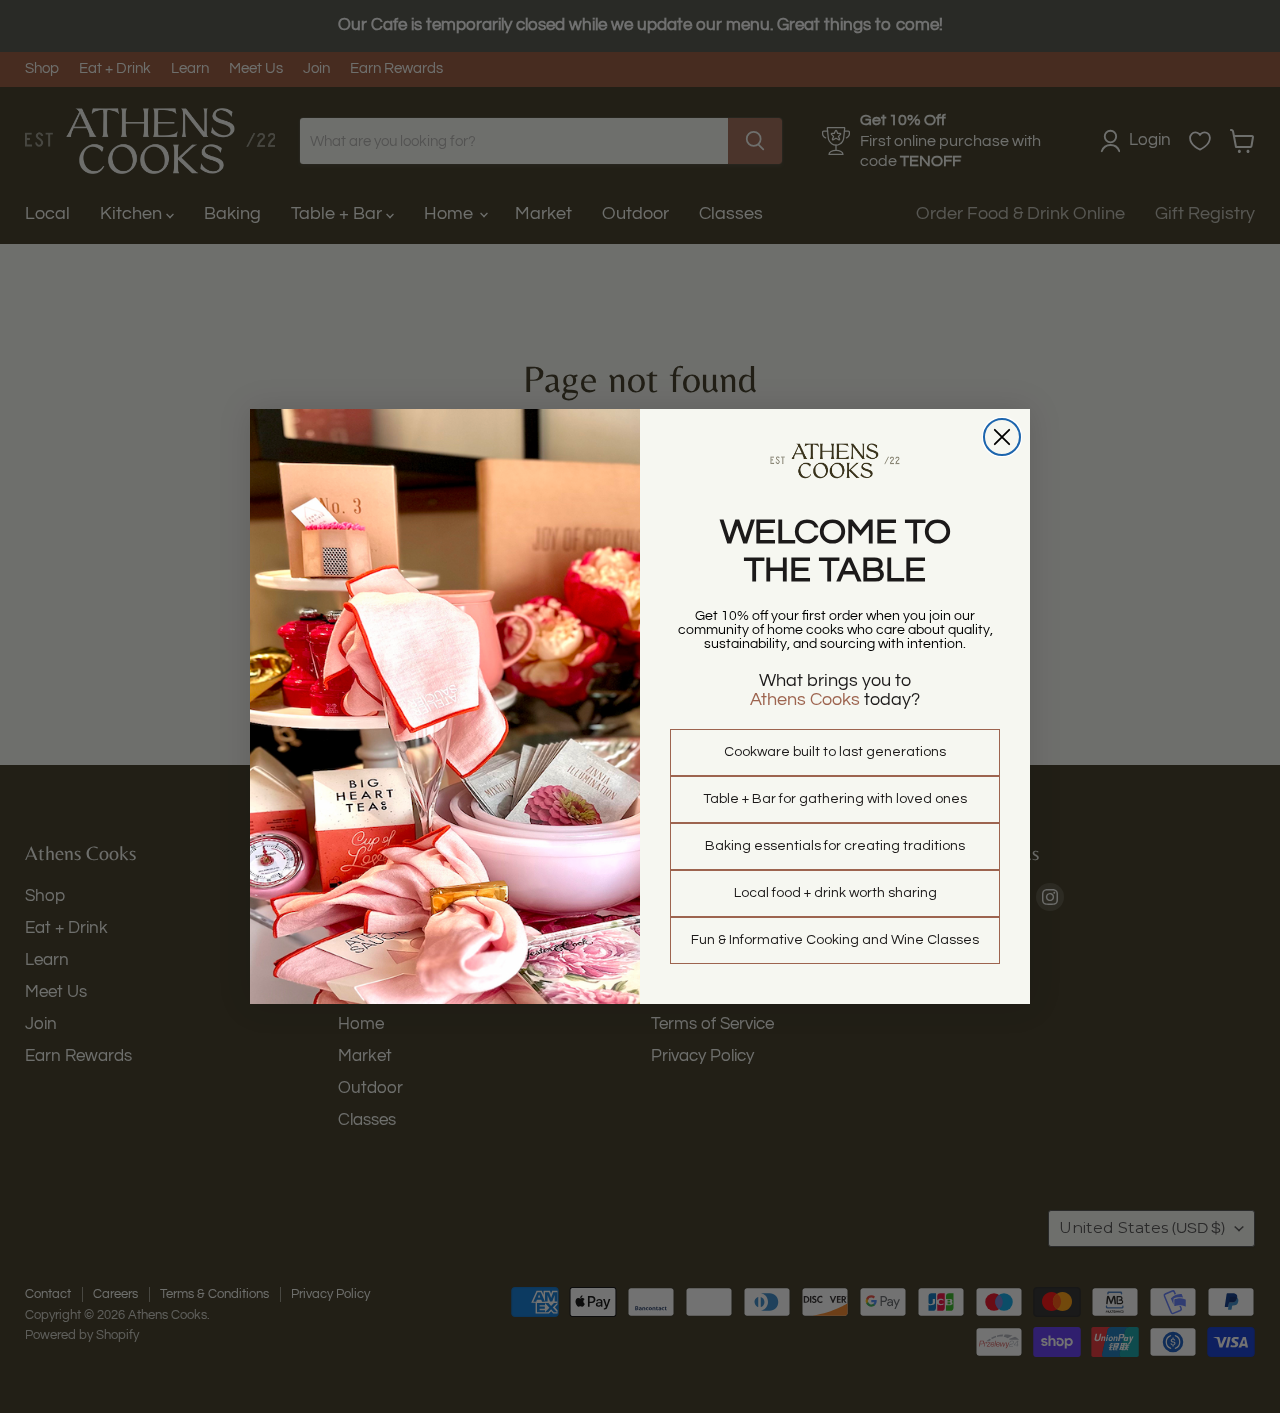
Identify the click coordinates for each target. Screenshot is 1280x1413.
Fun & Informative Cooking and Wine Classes (835, 940)
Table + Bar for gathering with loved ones (835, 799)
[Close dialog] (1002, 437)
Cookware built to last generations (835, 752)
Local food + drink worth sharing (835, 893)
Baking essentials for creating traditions (835, 846)
